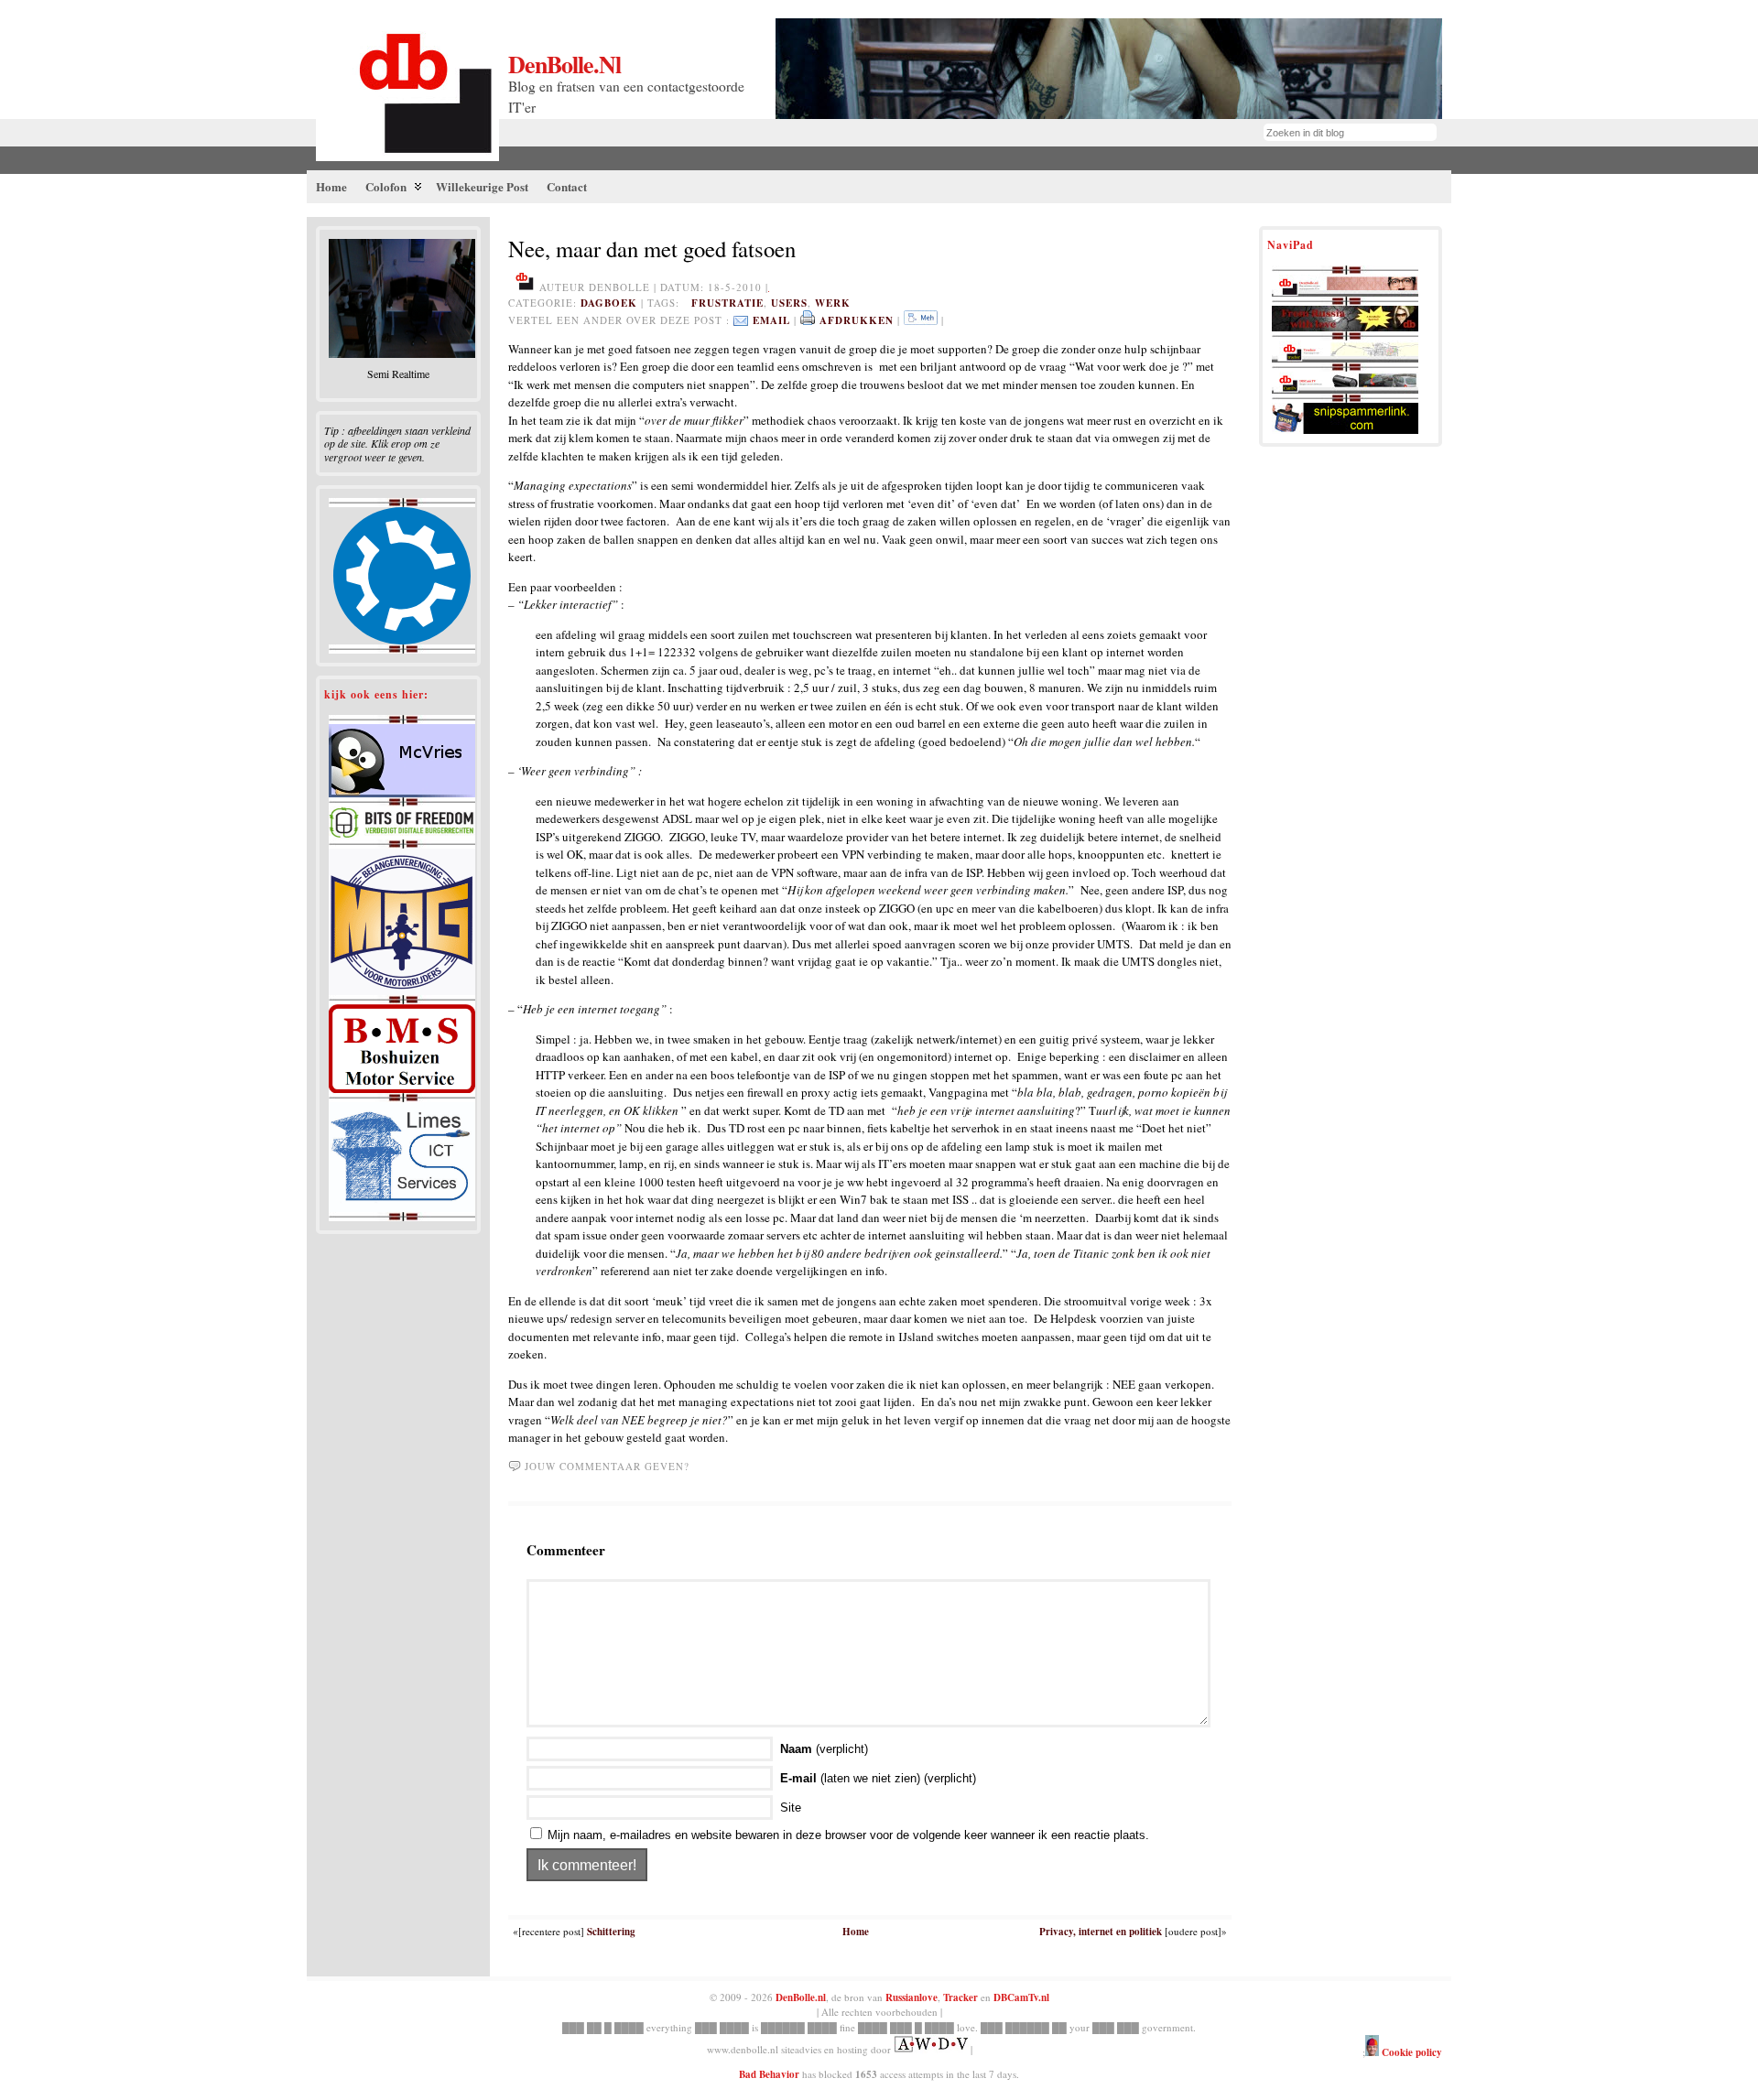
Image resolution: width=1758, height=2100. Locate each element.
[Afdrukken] (808, 320)
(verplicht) (824, 1749)
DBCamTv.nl (1021, 1997)
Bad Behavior (769, 2074)
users (789, 303)
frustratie (727, 303)
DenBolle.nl (564, 64)
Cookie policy (1411, 2052)
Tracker (960, 1997)
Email (771, 320)
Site (791, 1808)
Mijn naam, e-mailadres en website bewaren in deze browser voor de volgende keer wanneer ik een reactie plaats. (848, 1835)
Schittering (611, 1932)
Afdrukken (857, 320)
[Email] (741, 320)
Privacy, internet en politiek (1101, 1932)
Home (856, 1932)
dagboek (609, 303)
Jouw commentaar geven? (607, 1466)
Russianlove (912, 1997)
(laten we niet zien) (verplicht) (878, 1778)
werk (833, 303)
